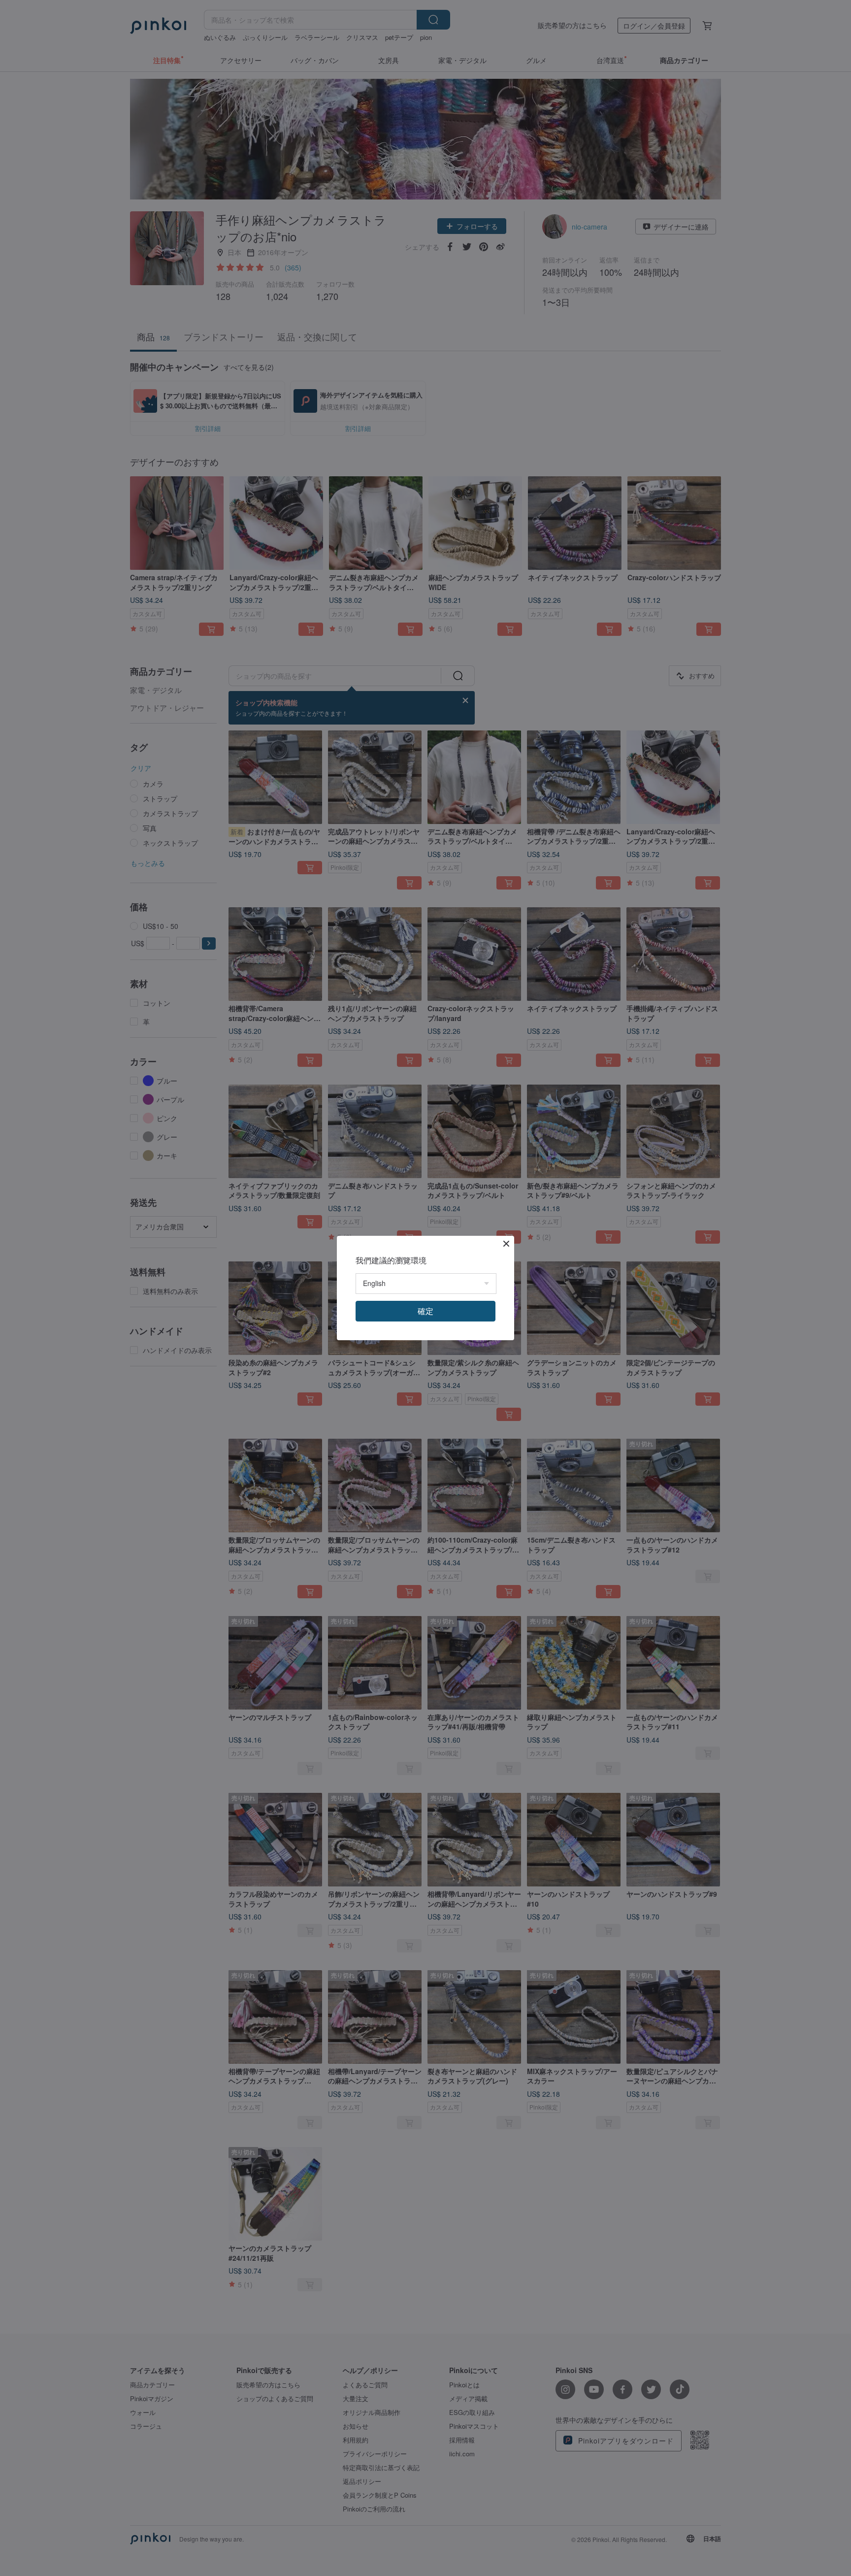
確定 (425, 1311)
